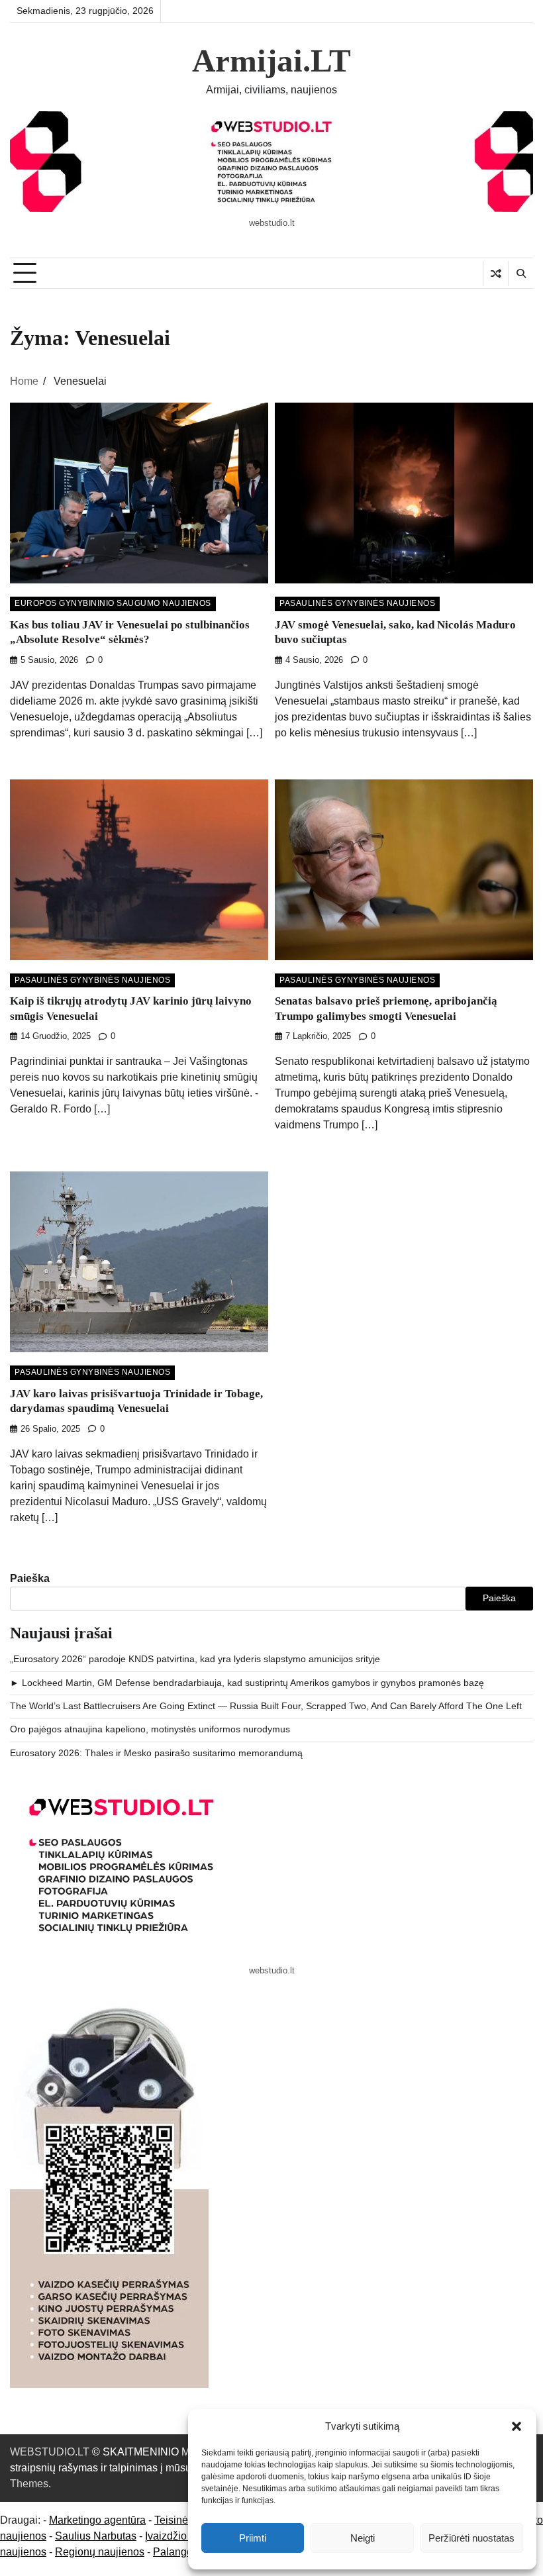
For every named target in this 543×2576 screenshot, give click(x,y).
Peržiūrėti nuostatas (471, 2538)
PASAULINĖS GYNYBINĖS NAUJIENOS (357, 603)
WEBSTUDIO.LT (50, 2452)
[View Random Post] (496, 273)
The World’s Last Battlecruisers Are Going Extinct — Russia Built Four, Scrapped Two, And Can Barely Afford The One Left (266, 1706)
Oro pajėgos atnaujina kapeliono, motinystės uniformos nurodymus (150, 1729)
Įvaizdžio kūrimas (186, 2536)
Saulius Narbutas (96, 2536)
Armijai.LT (271, 61)
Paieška (30, 1578)
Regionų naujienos (100, 2552)
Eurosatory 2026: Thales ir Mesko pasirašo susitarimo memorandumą (156, 1753)
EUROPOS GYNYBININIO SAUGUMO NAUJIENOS (113, 603)
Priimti (253, 2538)
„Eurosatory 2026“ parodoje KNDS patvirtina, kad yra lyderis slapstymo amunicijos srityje (195, 1659)
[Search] (520, 273)
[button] (517, 2426)
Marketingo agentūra (97, 2520)
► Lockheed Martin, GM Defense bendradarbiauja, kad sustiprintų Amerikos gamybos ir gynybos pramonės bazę (247, 1683)
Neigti (363, 2538)
